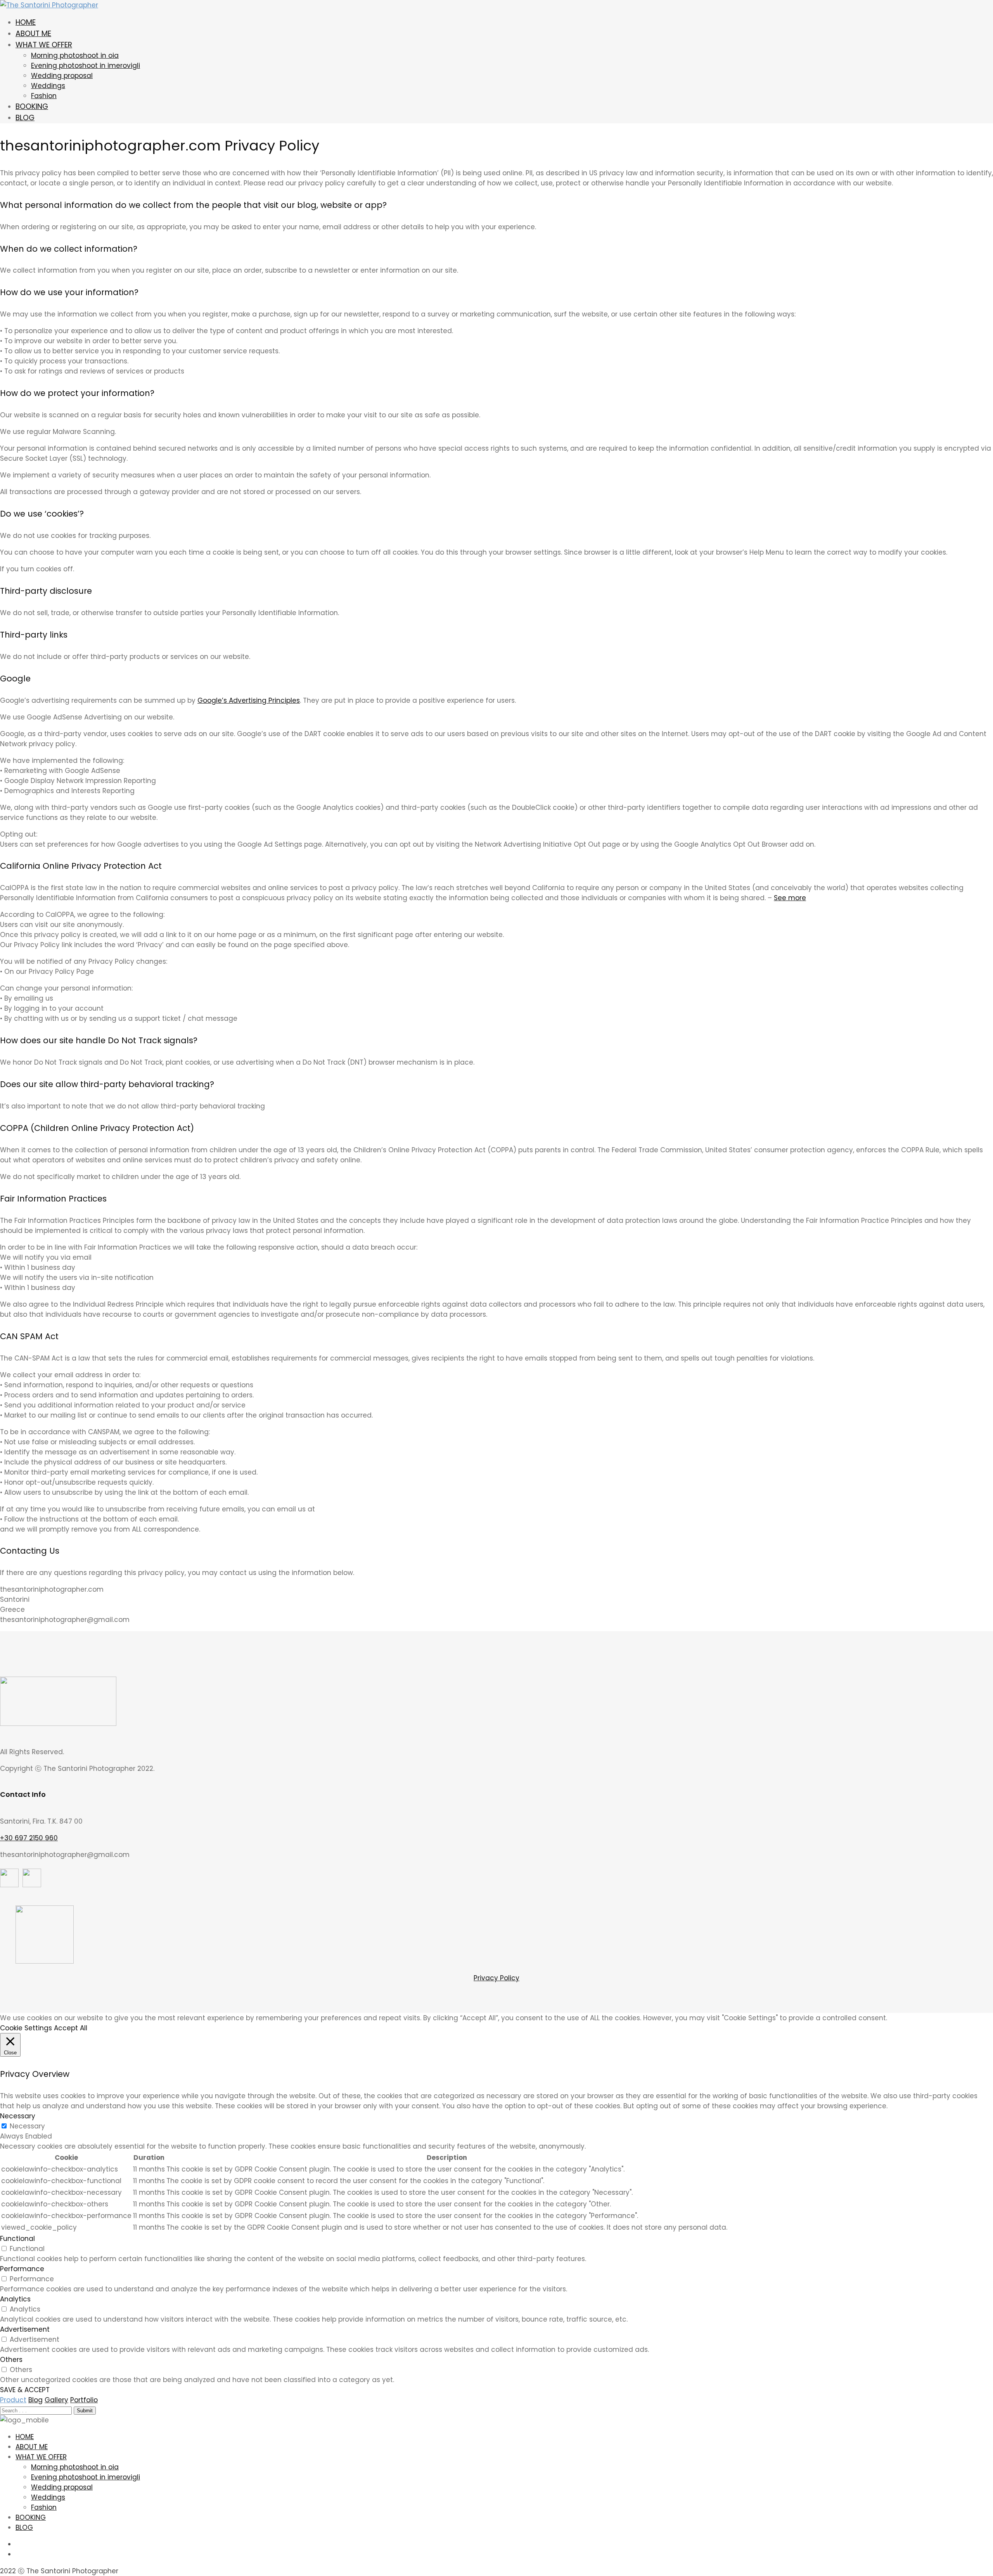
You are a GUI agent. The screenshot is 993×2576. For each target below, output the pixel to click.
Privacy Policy (496, 1978)
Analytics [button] (15, 2299)
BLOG (25, 118)
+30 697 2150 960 (29, 1838)
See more (790, 898)
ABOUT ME (33, 34)
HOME (26, 22)
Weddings (48, 86)
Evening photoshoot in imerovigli (86, 66)
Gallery (56, 2400)
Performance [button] (22, 2269)
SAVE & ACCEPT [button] (25, 2390)
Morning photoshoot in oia (75, 55)
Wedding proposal (62, 76)
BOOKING (32, 106)
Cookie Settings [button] (26, 2028)
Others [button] (11, 2360)
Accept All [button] (71, 2028)
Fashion (44, 96)
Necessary (27, 2126)
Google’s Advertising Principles (249, 700)
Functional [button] (17, 2239)
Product (13, 2400)
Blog (35, 2400)
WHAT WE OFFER (44, 45)
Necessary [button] (18, 2116)
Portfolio (84, 2400)
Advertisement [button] (25, 2329)
